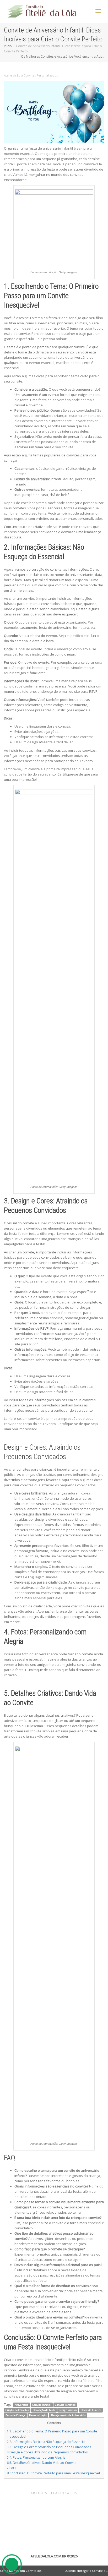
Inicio (8, 46)
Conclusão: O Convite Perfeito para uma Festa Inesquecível (53, 2473)
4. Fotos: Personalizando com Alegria (36, 2457)
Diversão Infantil (91, 2410)
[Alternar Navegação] (98, 11)
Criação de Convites (17, 2410)
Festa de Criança (15, 2415)
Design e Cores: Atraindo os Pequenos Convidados (47, 2452)
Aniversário (21, 2405)
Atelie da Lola (13, 75)
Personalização (38, 2415)
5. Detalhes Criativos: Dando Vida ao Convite (42, 2463)
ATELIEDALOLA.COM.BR (48, 2556)
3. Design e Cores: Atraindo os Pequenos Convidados (49, 2447)
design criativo (68, 2410)
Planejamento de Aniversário (68, 2415)
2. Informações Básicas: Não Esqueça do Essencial (46, 2442)
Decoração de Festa (44, 2410)
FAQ (11, 2468)
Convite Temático (65, 2405)
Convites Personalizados (41, 75)
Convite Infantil (42, 2405)
